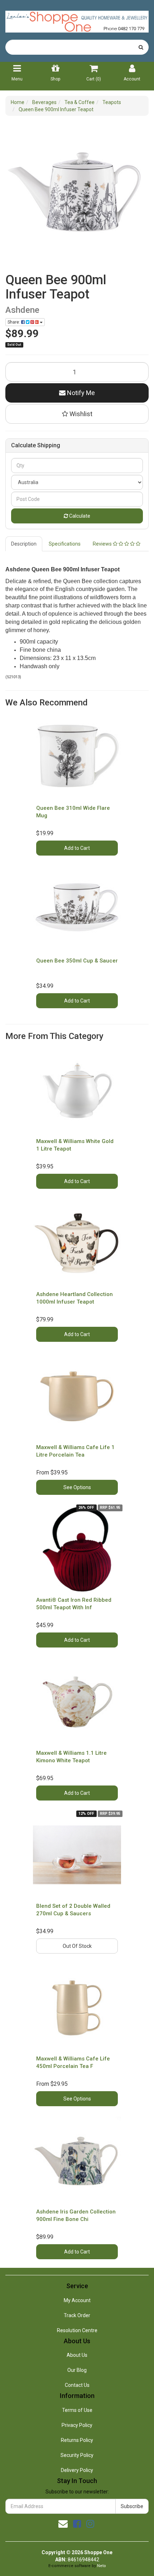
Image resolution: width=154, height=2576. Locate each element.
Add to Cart (77, 848)
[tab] (24, 544)
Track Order (77, 2315)
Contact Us (77, 2385)
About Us (77, 2355)
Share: (14, 322)
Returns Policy (77, 2440)
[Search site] (141, 47)
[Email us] (63, 2524)
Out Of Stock (77, 1946)
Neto (102, 2566)
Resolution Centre (77, 2330)
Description (24, 544)
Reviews (103, 544)
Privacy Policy (77, 2425)
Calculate (79, 516)
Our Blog (77, 2370)
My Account (77, 2300)
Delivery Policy (77, 2470)
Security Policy (77, 2455)
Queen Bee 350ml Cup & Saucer (77, 961)
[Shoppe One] (77, 19)
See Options (77, 1487)
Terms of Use (77, 2410)
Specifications (65, 544)
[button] (77, 414)
